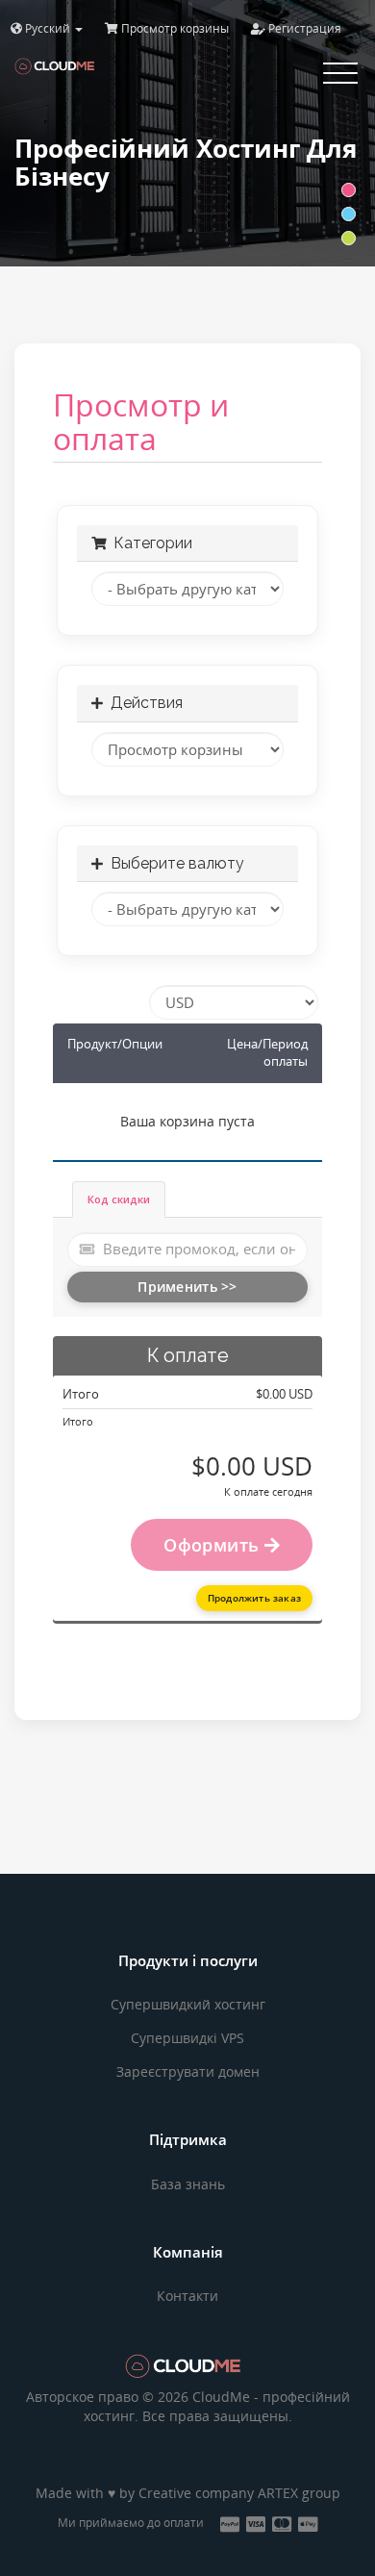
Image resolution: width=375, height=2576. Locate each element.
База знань (188, 2184)
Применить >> (187, 1287)
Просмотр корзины (174, 28)
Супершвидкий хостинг (188, 2004)
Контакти (187, 2296)
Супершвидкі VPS (187, 2038)
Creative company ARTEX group (239, 2493)
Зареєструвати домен (188, 2071)
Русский (48, 28)
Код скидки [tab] (119, 1199)
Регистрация (303, 28)
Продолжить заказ (254, 1598)
